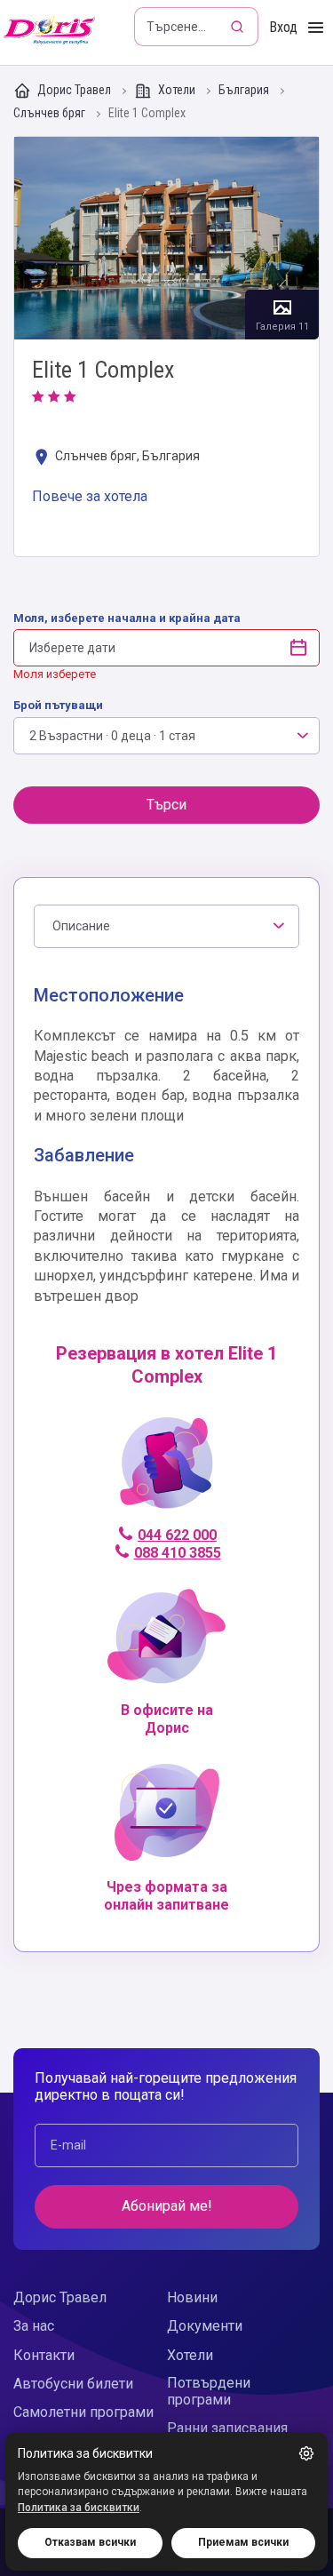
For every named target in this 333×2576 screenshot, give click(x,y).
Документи (205, 2326)
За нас (34, 2326)
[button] (306, 2453)
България (245, 90)
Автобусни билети (73, 2384)
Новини (192, 2297)
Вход (283, 27)
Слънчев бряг (51, 113)
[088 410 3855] (166, 1471)
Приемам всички (243, 2542)
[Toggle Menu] (316, 28)
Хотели (177, 90)
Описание (81, 926)
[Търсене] (239, 27)
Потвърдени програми (209, 2391)
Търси (166, 805)
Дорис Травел (74, 90)
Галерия (166, 239)
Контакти (44, 2355)
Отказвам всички (90, 2542)
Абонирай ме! (167, 2206)
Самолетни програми (83, 2412)
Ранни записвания (227, 2428)
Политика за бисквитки (79, 2508)
